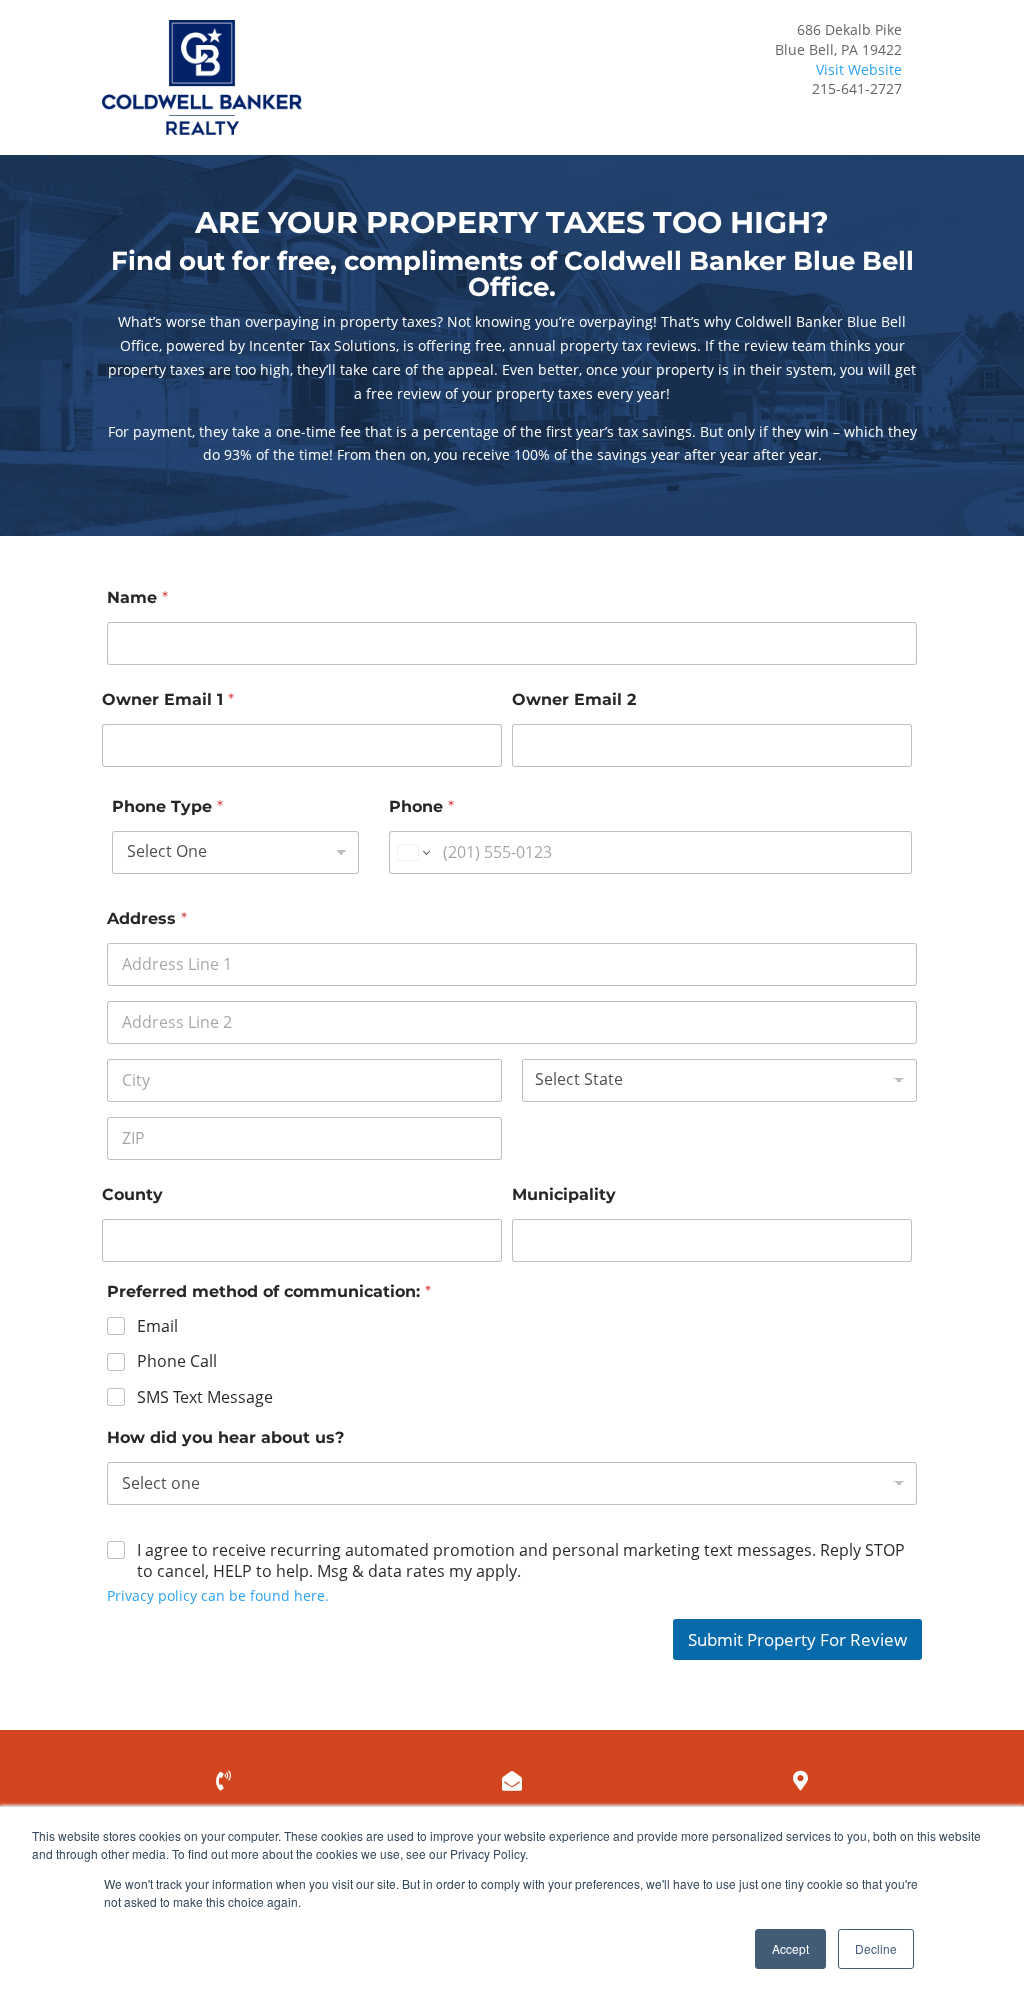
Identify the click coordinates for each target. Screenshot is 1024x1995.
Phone (421, 806)
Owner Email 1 (168, 699)
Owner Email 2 (574, 699)
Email (157, 1326)
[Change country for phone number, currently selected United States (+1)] (412, 852)
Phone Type (167, 806)
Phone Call (177, 1361)
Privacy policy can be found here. (218, 1595)
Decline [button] (876, 1948)
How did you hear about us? (225, 1437)
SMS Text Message (205, 1397)
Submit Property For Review (797, 1639)
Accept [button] (790, 1948)
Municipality (564, 1194)
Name (137, 597)
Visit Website (859, 69)
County (132, 1194)
